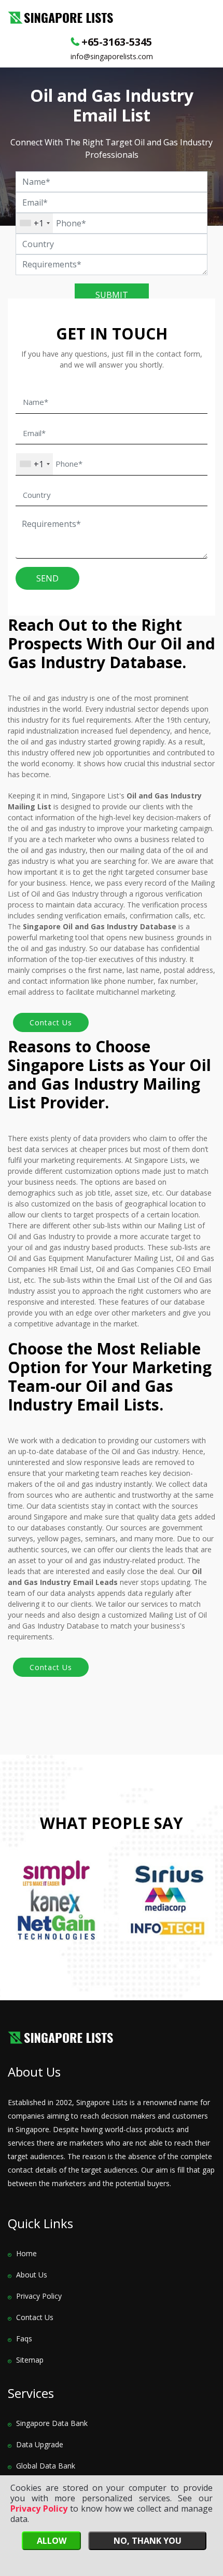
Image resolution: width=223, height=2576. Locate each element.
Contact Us (35, 2317)
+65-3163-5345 (117, 42)
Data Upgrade (40, 2444)
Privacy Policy (39, 2296)
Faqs (24, 2338)
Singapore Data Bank (52, 2423)
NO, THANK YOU (148, 2541)
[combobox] (34, 223)
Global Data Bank (46, 2466)
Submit (112, 295)
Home (26, 2253)
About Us (32, 2275)
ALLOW (52, 2541)
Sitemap (30, 2360)
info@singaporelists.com (112, 56)
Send (47, 578)
